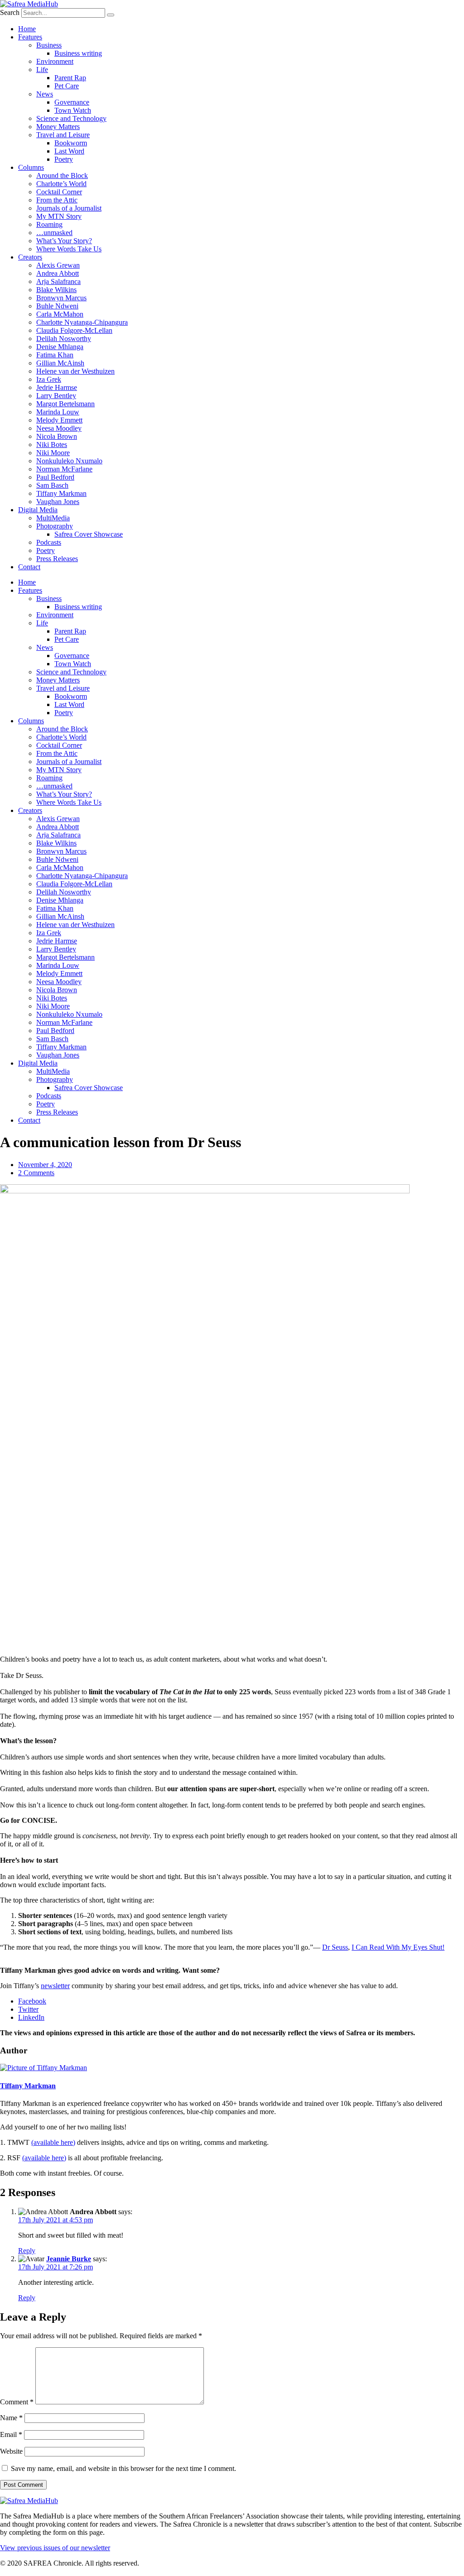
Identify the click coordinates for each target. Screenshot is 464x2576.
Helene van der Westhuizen (75, 371)
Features (30, 37)
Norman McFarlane (64, 469)
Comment (17, 2402)
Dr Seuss (335, 1947)
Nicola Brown (57, 436)
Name (11, 2418)
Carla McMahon (60, 314)
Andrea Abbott (58, 273)
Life (42, 70)
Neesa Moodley (59, 428)
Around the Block (62, 175)
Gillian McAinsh (60, 363)
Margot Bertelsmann (65, 404)
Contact (29, 567)
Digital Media (38, 510)
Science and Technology (71, 118)
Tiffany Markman (61, 493)
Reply (27, 2251)
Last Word (69, 151)
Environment (55, 61)
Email (11, 2434)
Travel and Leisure (63, 135)
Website (11, 2451)
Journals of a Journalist (69, 208)
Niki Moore (53, 453)
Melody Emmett (59, 420)
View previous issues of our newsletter (55, 2548)
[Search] (111, 15)
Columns (31, 167)
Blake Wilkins (56, 290)
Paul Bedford (55, 477)
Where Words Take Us (69, 249)
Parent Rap (70, 78)
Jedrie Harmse (57, 387)
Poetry (64, 159)
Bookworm (71, 143)
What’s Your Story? (64, 241)
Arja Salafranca (58, 281)
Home (27, 29)
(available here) (53, 2142)
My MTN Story (59, 216)
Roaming (49, 224)
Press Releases (57, 559)
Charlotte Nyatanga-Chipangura (82, 322)
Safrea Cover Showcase (89, 534)
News (45, 94)
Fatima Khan (55, 355)
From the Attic (57, 200)
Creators (30, 257)
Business (49, 45)
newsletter (55, 1986)
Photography (55, 526)
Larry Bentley (56, 396)
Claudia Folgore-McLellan (74, 330)
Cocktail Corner (59, 192)
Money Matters (58, 127)
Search (10, 12)
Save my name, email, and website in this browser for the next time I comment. (123, 2468)
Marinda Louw (58, 412)
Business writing (78, 53)
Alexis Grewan (58, 265)
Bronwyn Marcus (61, 298)
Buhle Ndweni (57, 306)
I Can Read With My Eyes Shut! (398, 1947)
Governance (72, 102)
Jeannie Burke (69, 2259)
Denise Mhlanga (60, 347)
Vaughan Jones (58, 502)
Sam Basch (52, 485)
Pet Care (67, 86)
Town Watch (73, 110)
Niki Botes (52, 445)
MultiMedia (53, 518)
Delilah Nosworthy (64, 339)
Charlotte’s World (61, 184)
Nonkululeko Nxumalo (69, 461)
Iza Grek (49, 379)
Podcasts (49, 542)
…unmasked (54, 233)
